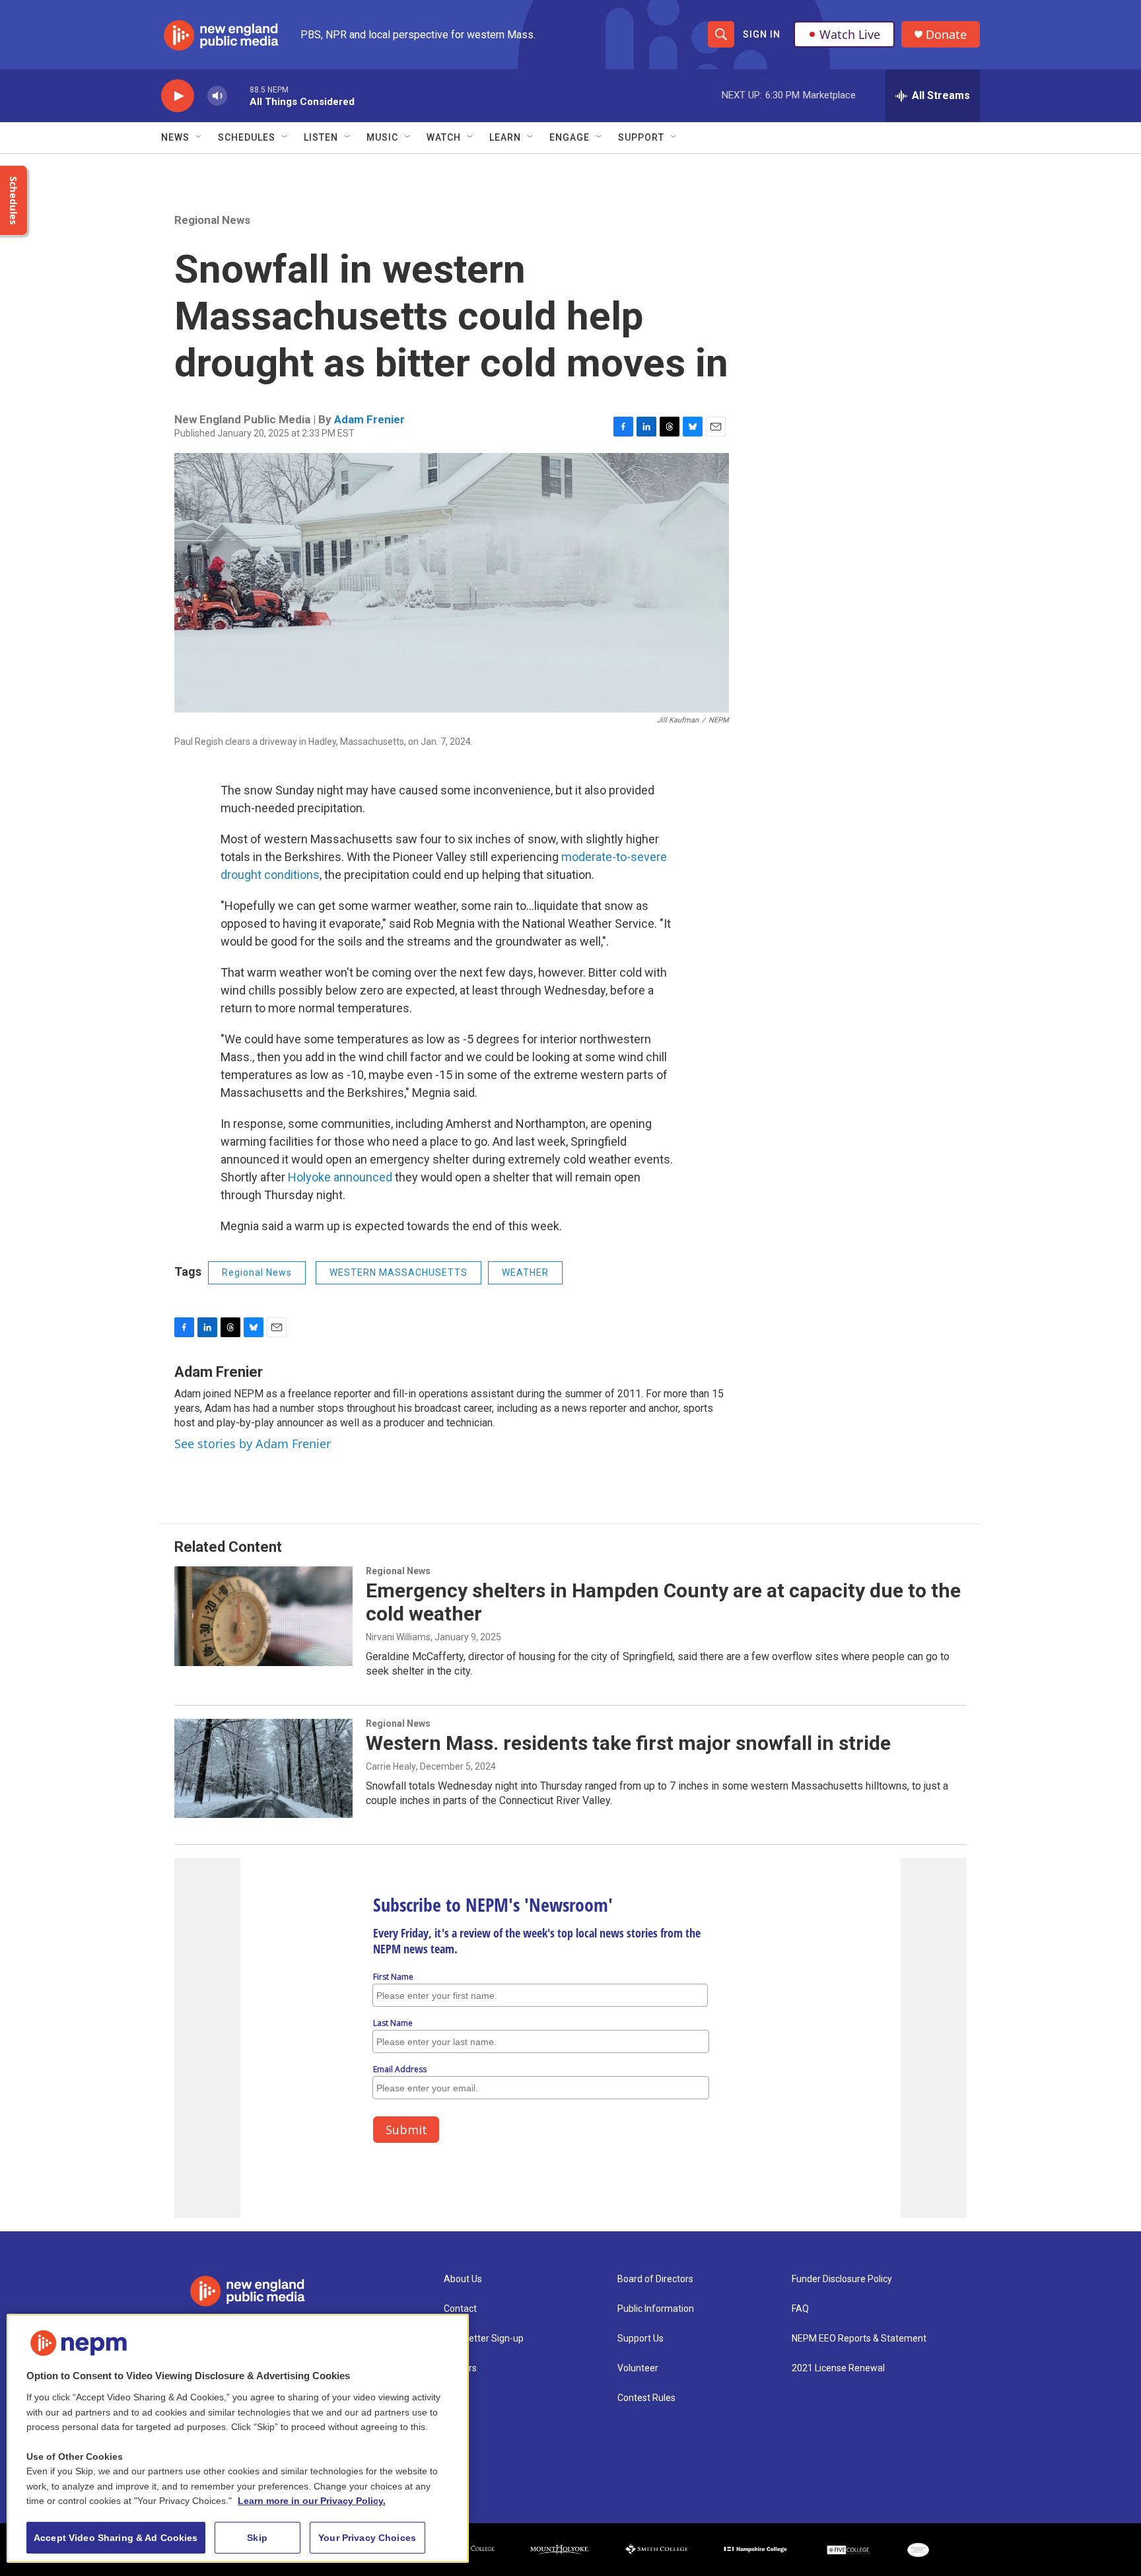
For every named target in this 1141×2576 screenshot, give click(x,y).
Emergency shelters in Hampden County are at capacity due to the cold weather (663, 1602)
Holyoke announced (340, 1177)
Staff (455, 2398)
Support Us (640, 2339)
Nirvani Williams (398, 1637)
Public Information (656, 2309)
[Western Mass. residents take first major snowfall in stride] (263, 1768)
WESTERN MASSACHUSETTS (398, 1272)
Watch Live (850, 34)
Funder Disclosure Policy (842, 2279)
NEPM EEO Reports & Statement (859, 2339)
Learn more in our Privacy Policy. (312, 2501)
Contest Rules (646, 2398)
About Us (463, 2279)
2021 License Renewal (838, 2368)
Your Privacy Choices (367, 2538)
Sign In (762, 34)
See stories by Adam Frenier (253, 1444)
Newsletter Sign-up (484, 2339)
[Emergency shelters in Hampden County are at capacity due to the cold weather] (263, 1616)
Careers (460, 2368)
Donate (946, 35)
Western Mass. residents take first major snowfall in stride (628, 1743)
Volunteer (638, 2368)
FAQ (800, 2309)
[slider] (238, 95)
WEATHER (525, 1272)
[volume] (217, 96)
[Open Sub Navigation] (199, 137)
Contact (460, 2309)
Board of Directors (655, 2279)
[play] (178, 96)
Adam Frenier (369, 419)
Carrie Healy (391, 1766)
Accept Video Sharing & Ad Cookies (116, 2538)
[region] (238, 2438)
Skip (257, 2538)
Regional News (212, 220)
